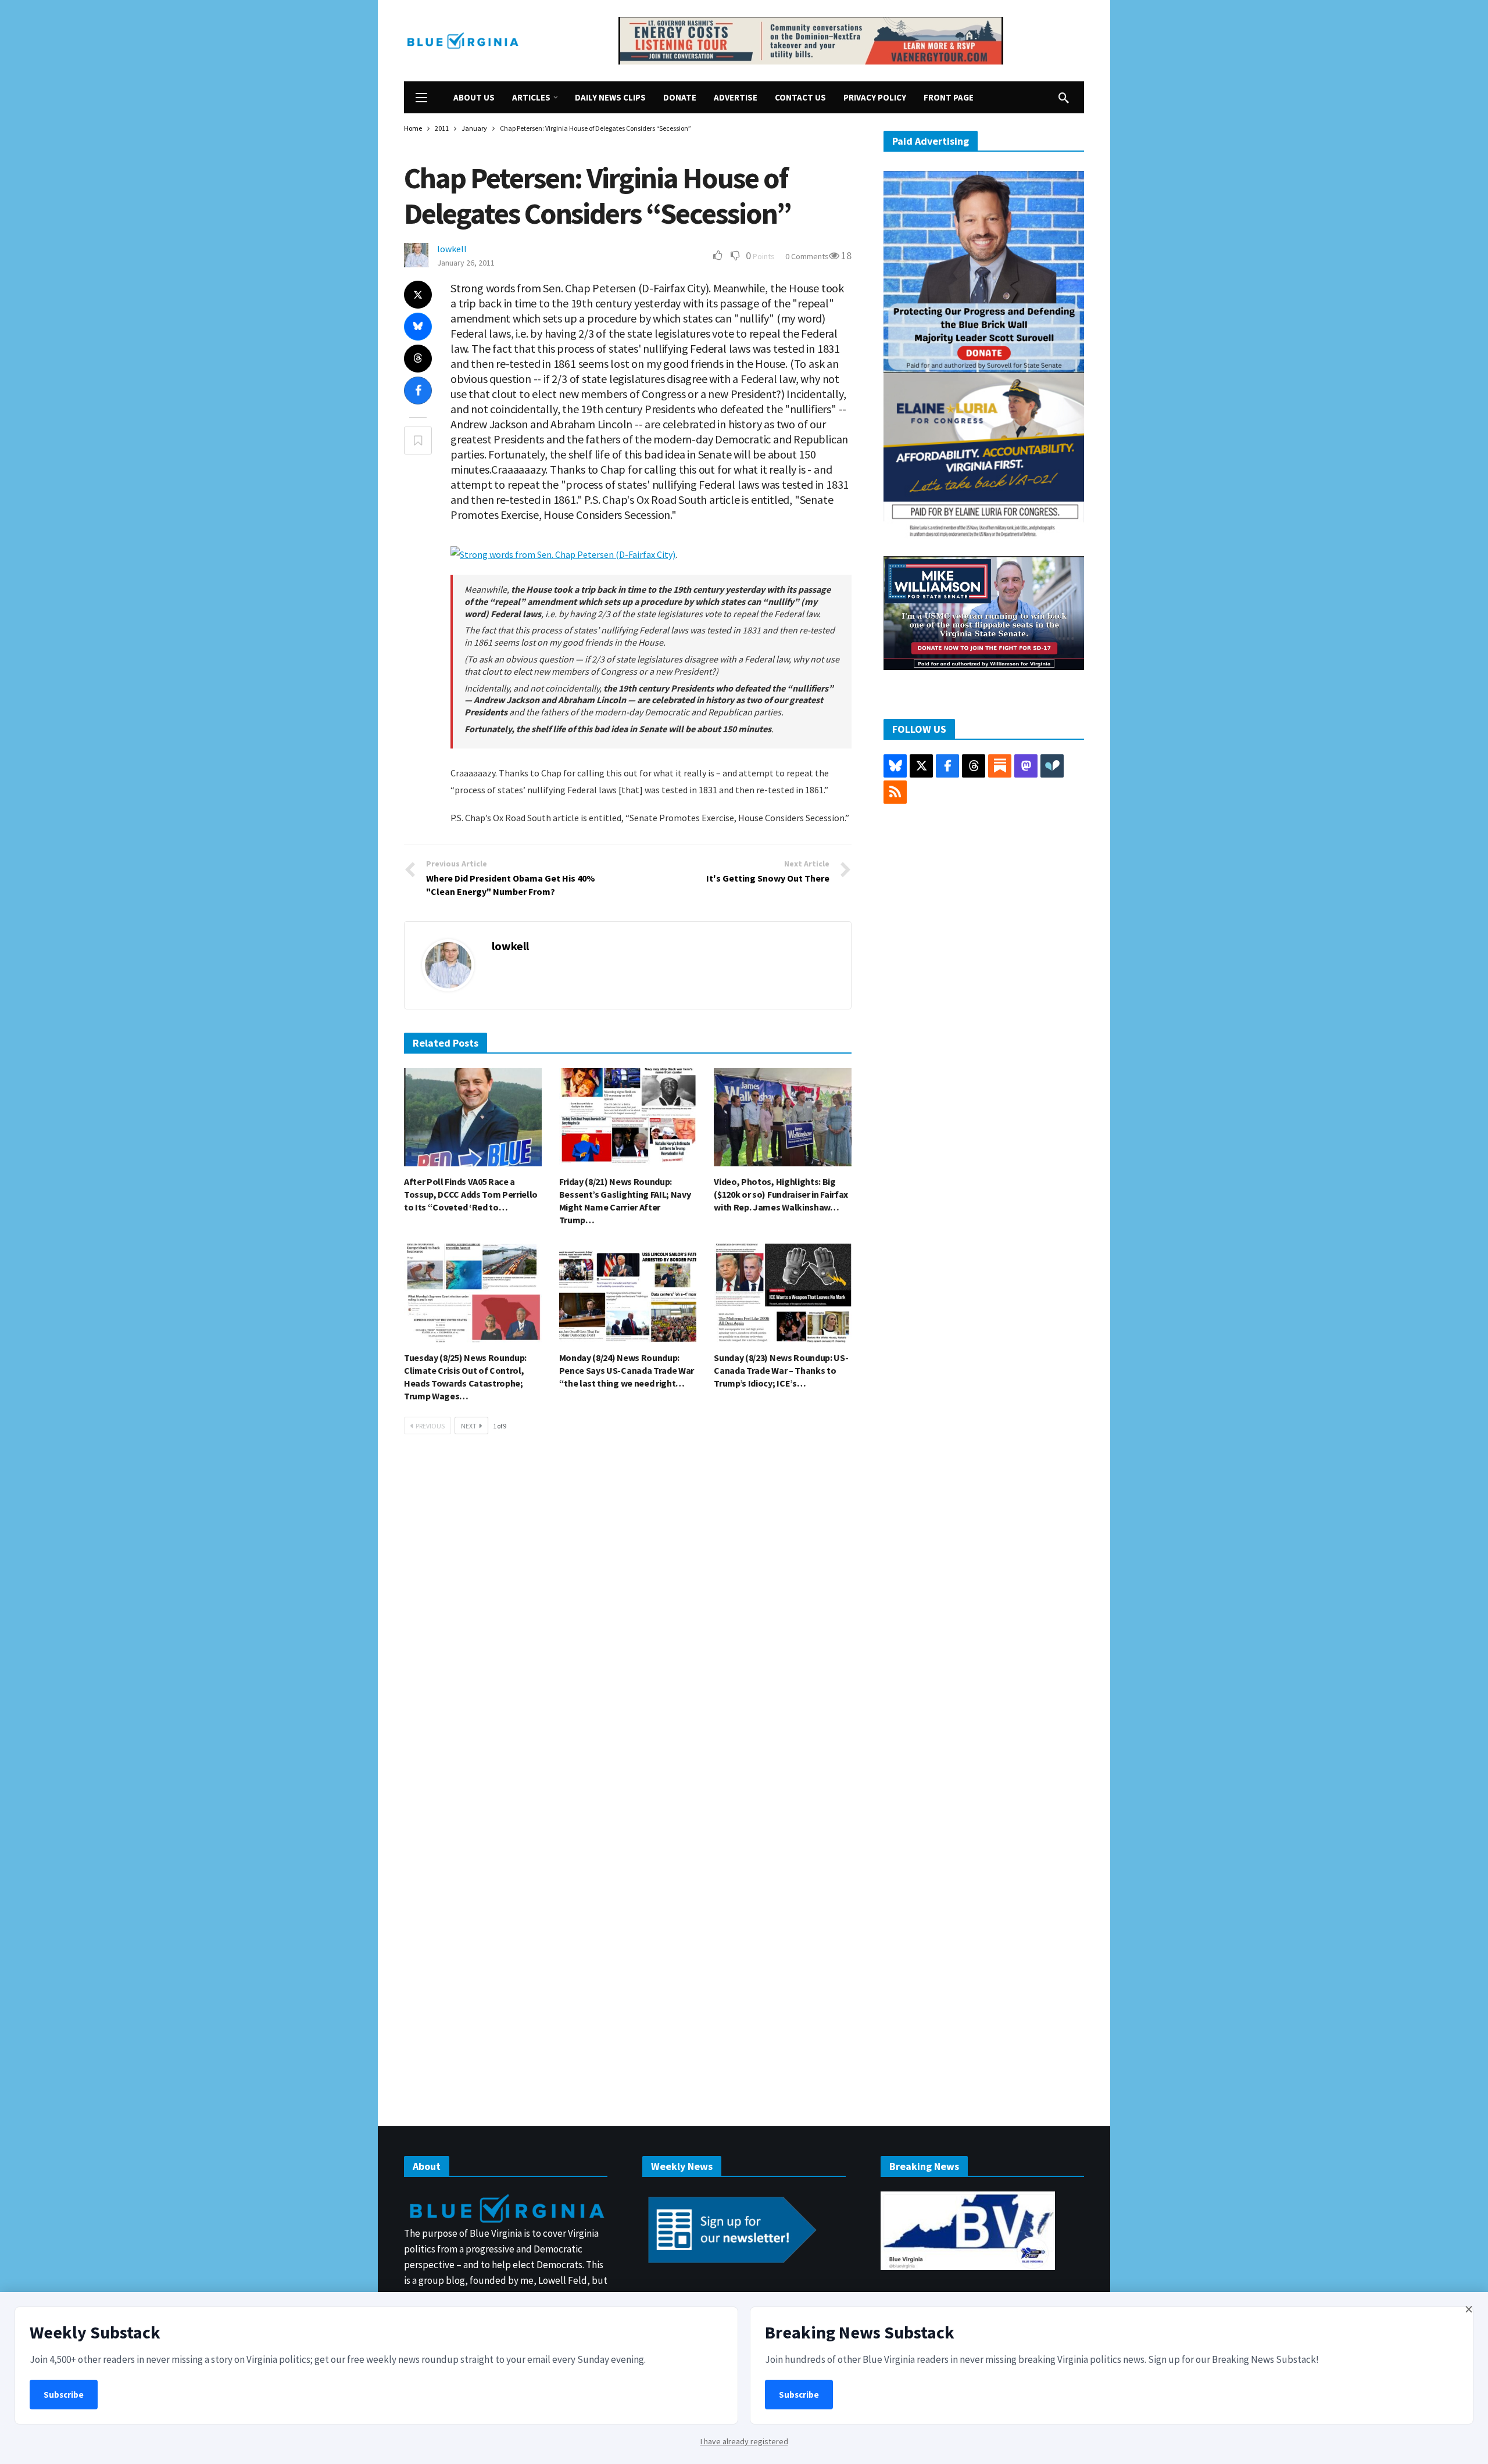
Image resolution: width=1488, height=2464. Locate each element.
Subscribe (64, 2395)
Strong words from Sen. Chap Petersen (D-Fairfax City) (568, 554)
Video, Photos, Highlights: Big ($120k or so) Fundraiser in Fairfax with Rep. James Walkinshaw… (781, 1194)
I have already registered (744, 2441)
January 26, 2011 (466, 263)
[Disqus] (628, 1618)
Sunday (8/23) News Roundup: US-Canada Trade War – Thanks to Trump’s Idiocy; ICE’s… (781, 1370)
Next (469, 1426)
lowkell (452, 249)
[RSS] (895, 792)
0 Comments (807, 256)
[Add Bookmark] (418, 440)
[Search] (1064, 98)
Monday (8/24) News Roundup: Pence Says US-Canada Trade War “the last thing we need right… (627, 1370)
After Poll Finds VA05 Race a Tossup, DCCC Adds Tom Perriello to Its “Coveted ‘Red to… (471, 1194)
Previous (430, 1426)
